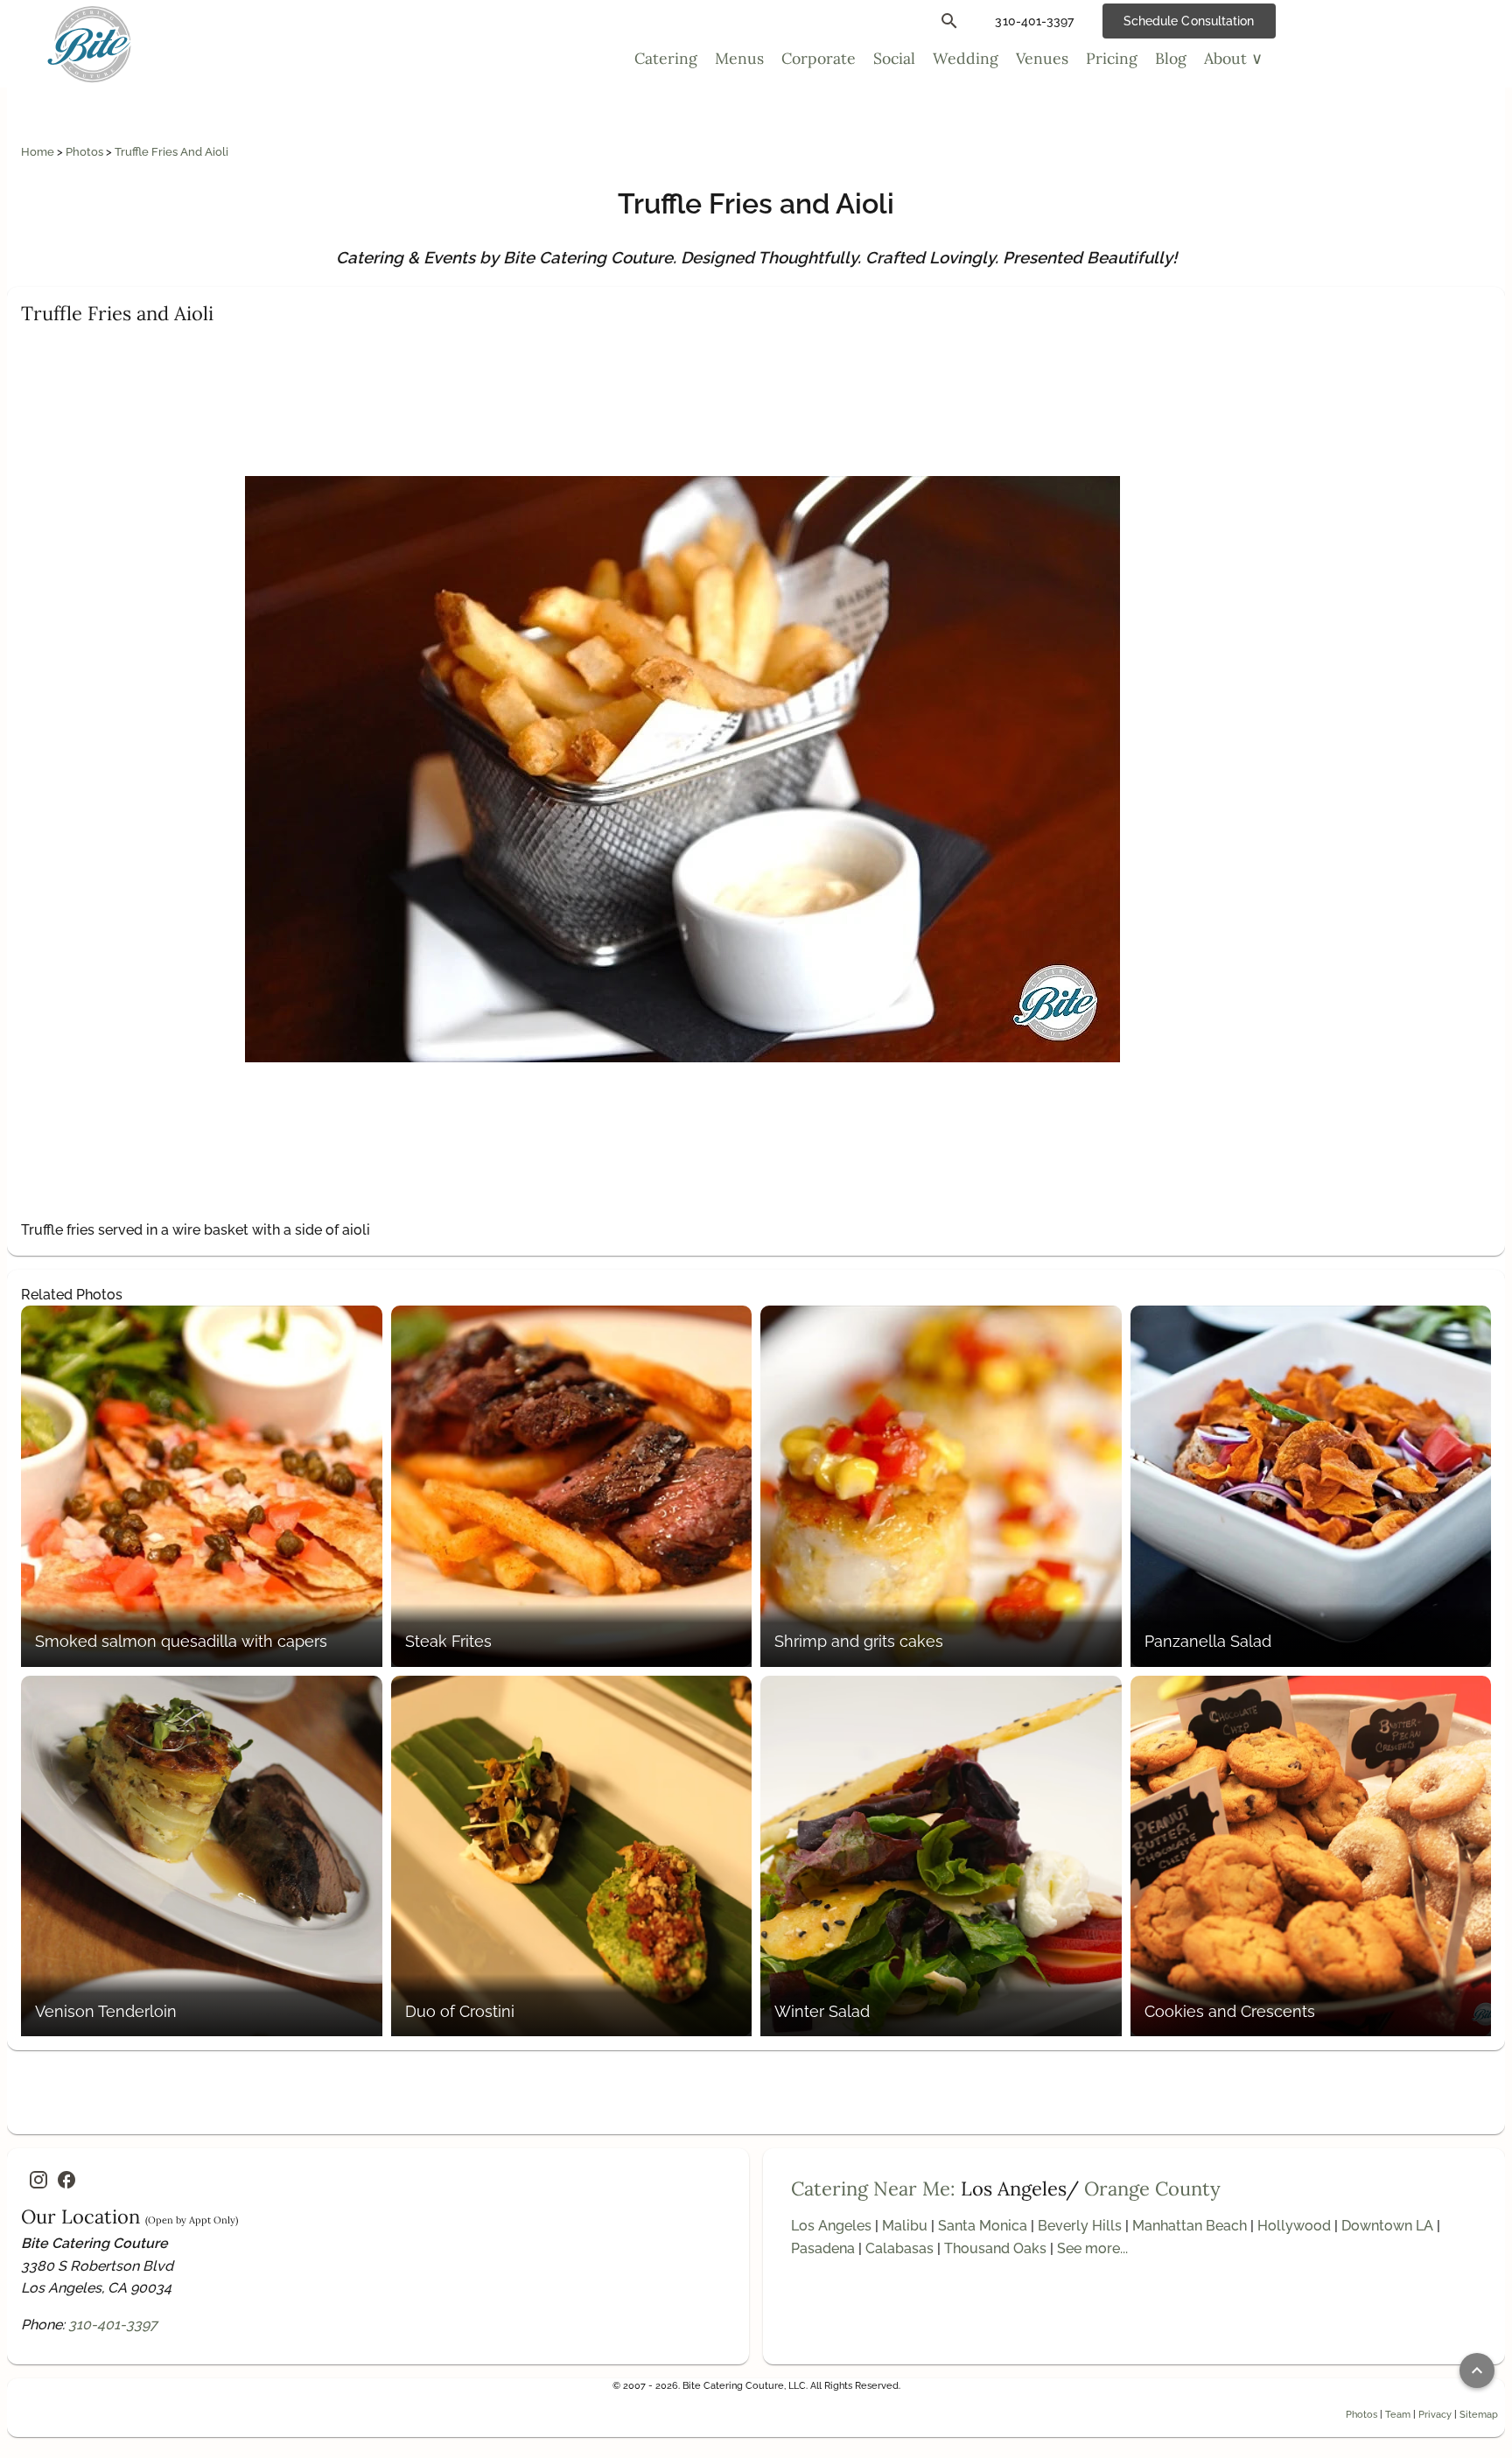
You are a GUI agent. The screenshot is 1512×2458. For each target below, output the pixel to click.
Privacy (1435, 2414)
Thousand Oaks (995, 2248)
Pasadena (823, 2248)
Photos (86, 152)
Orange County (1152, 2188)
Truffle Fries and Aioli (171, 152)
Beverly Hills (1080, 2226)
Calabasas (899, 2248)
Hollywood (1294, 2226)
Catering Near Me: (873, 2188)
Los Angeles (831, 2226)
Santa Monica (983, 2226)
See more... (1092, 2248)
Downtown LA (1387, 2226)
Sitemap (1479, 2414)
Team (1398, 2414)
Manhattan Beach (1190, 2226)
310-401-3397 (113, 2325)
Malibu (905, 2226)
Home (39, 152)
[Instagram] (38, 2180)
